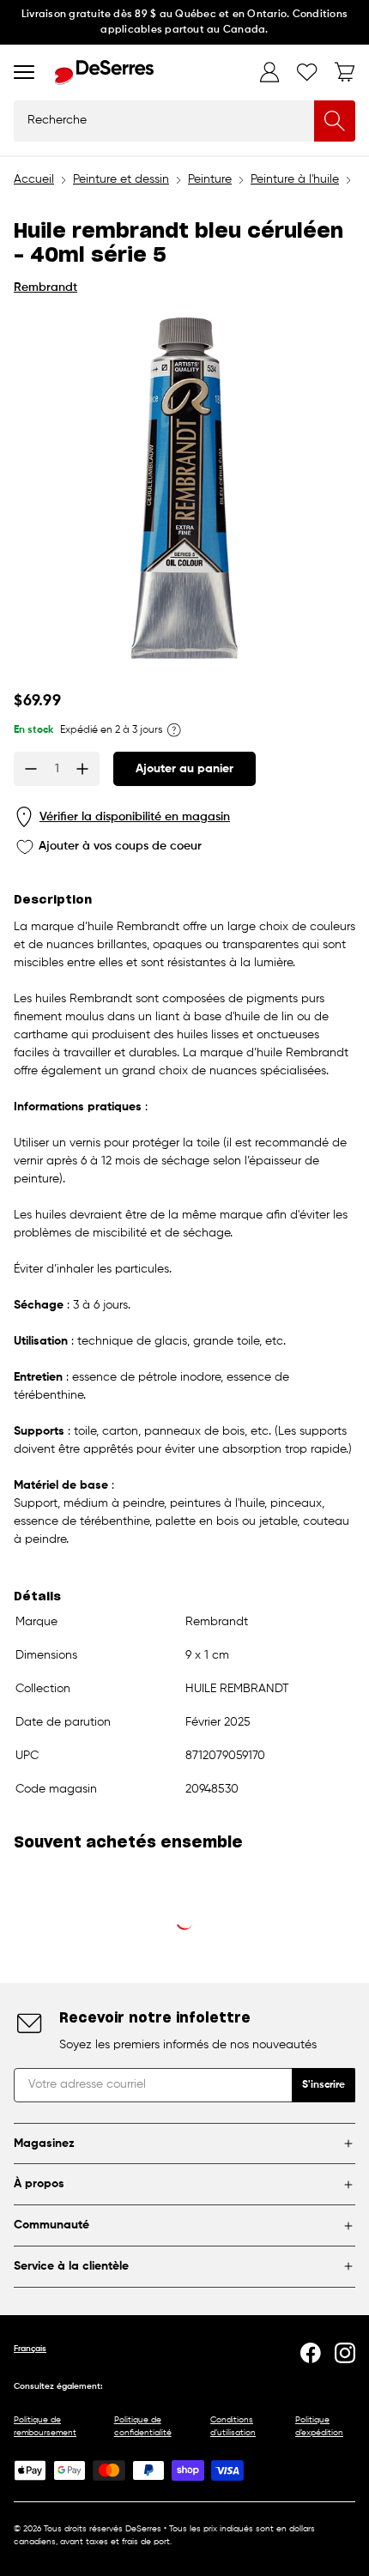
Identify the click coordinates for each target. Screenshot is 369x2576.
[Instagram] (345, 2353)
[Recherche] (335, 121)
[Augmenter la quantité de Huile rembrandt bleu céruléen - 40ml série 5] (82, 769)
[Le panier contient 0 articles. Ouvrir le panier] (345, 72)
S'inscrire (324, 2085)
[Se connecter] (269, 72)
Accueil (34, 179)
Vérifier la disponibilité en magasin (135, 817)
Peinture (210, 179)
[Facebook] (311, 2353)
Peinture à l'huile (295, 179)
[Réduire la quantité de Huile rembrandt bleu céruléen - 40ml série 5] (31, 769)
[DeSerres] (104, 73)
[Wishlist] (307, 72)
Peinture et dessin (121, 179)
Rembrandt (45, 287)
